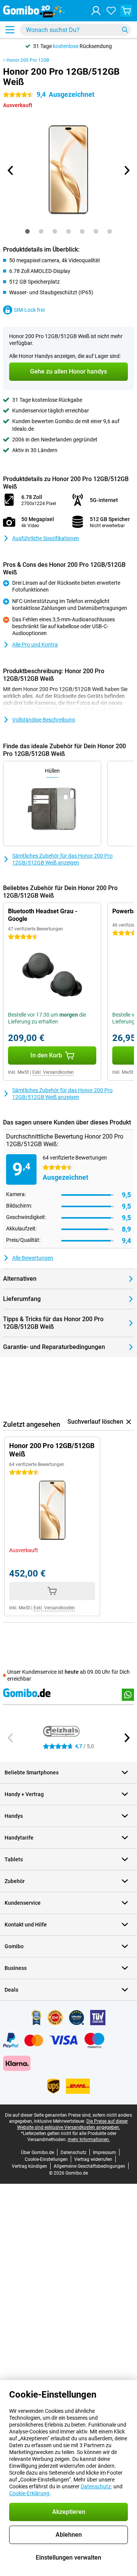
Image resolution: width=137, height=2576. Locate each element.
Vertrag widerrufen (93, 2159)
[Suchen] (125, 30)
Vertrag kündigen (29, 2166)
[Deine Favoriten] (111, 11)
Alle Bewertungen (33, 1258)
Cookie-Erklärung (29, 2493)
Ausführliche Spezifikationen (46, 538)
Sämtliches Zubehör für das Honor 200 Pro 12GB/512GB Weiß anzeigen (62, 859)
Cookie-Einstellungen (46, 2159)
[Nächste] (126, 170)
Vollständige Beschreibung (44, 720)
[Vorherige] (11, 170)
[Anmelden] (96, 11)
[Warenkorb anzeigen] (126, 11)
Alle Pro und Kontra (35, 645)
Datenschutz (73, 2153)
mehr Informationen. (89, 2140)
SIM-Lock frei (29, 310)
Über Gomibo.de (37, 2153)
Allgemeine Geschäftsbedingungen (89, 2166)
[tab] (27, 231)
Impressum (104, 2153)
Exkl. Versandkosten (53, 1072)
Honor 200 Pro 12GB (28, 60)
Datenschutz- (96, 2486)
